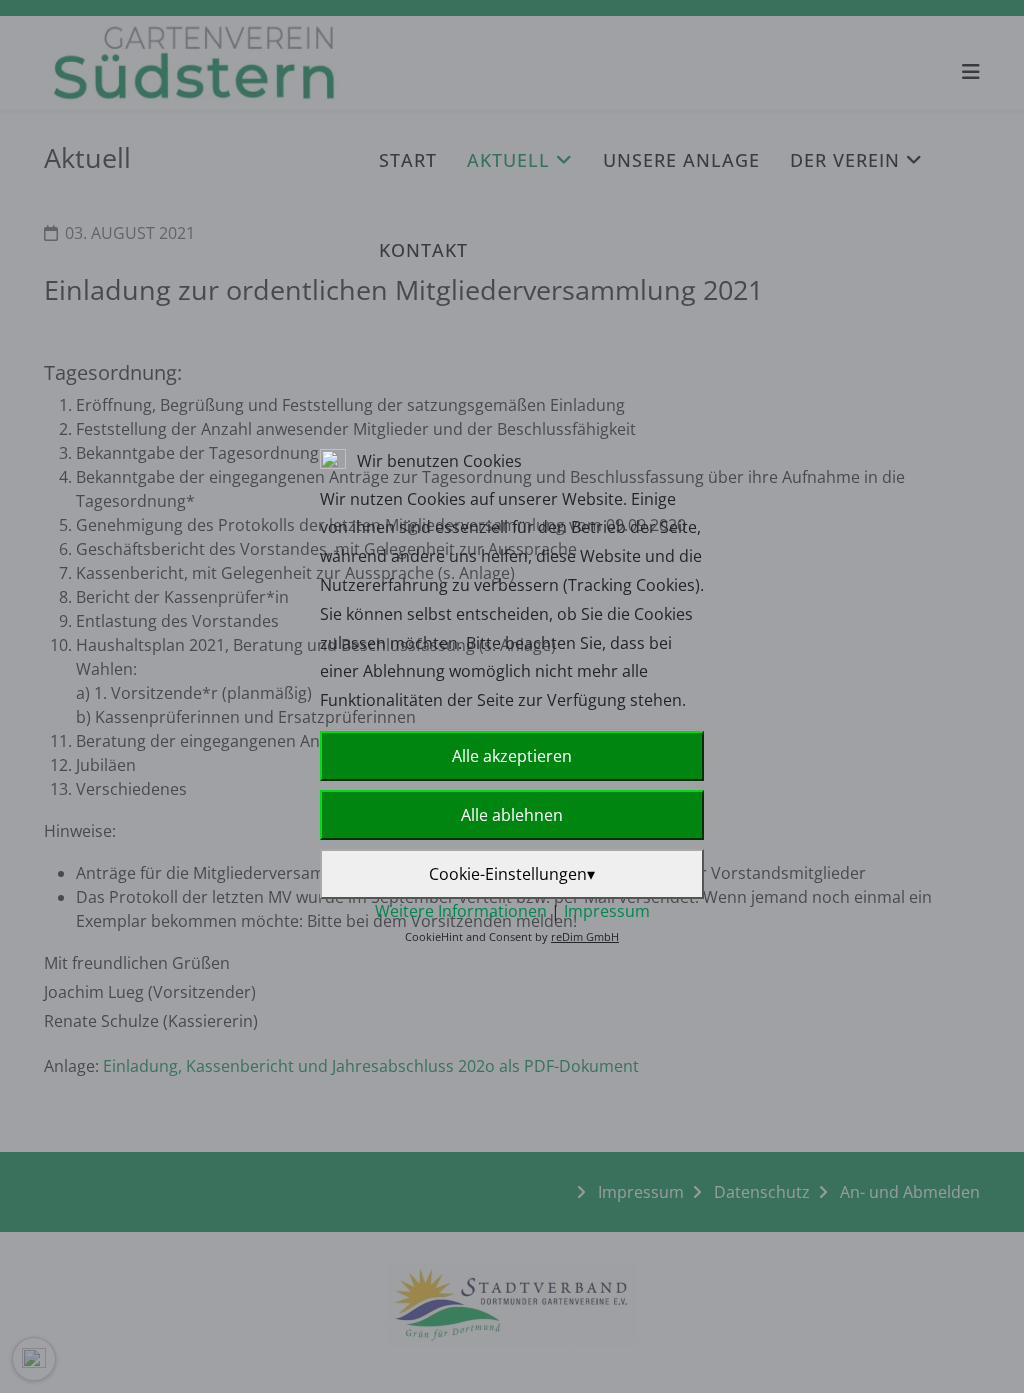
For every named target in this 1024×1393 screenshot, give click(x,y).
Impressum (607, 911)
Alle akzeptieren (512, 756)
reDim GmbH (585, 936)
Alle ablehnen (512, 815)
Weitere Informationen (461, 911)
